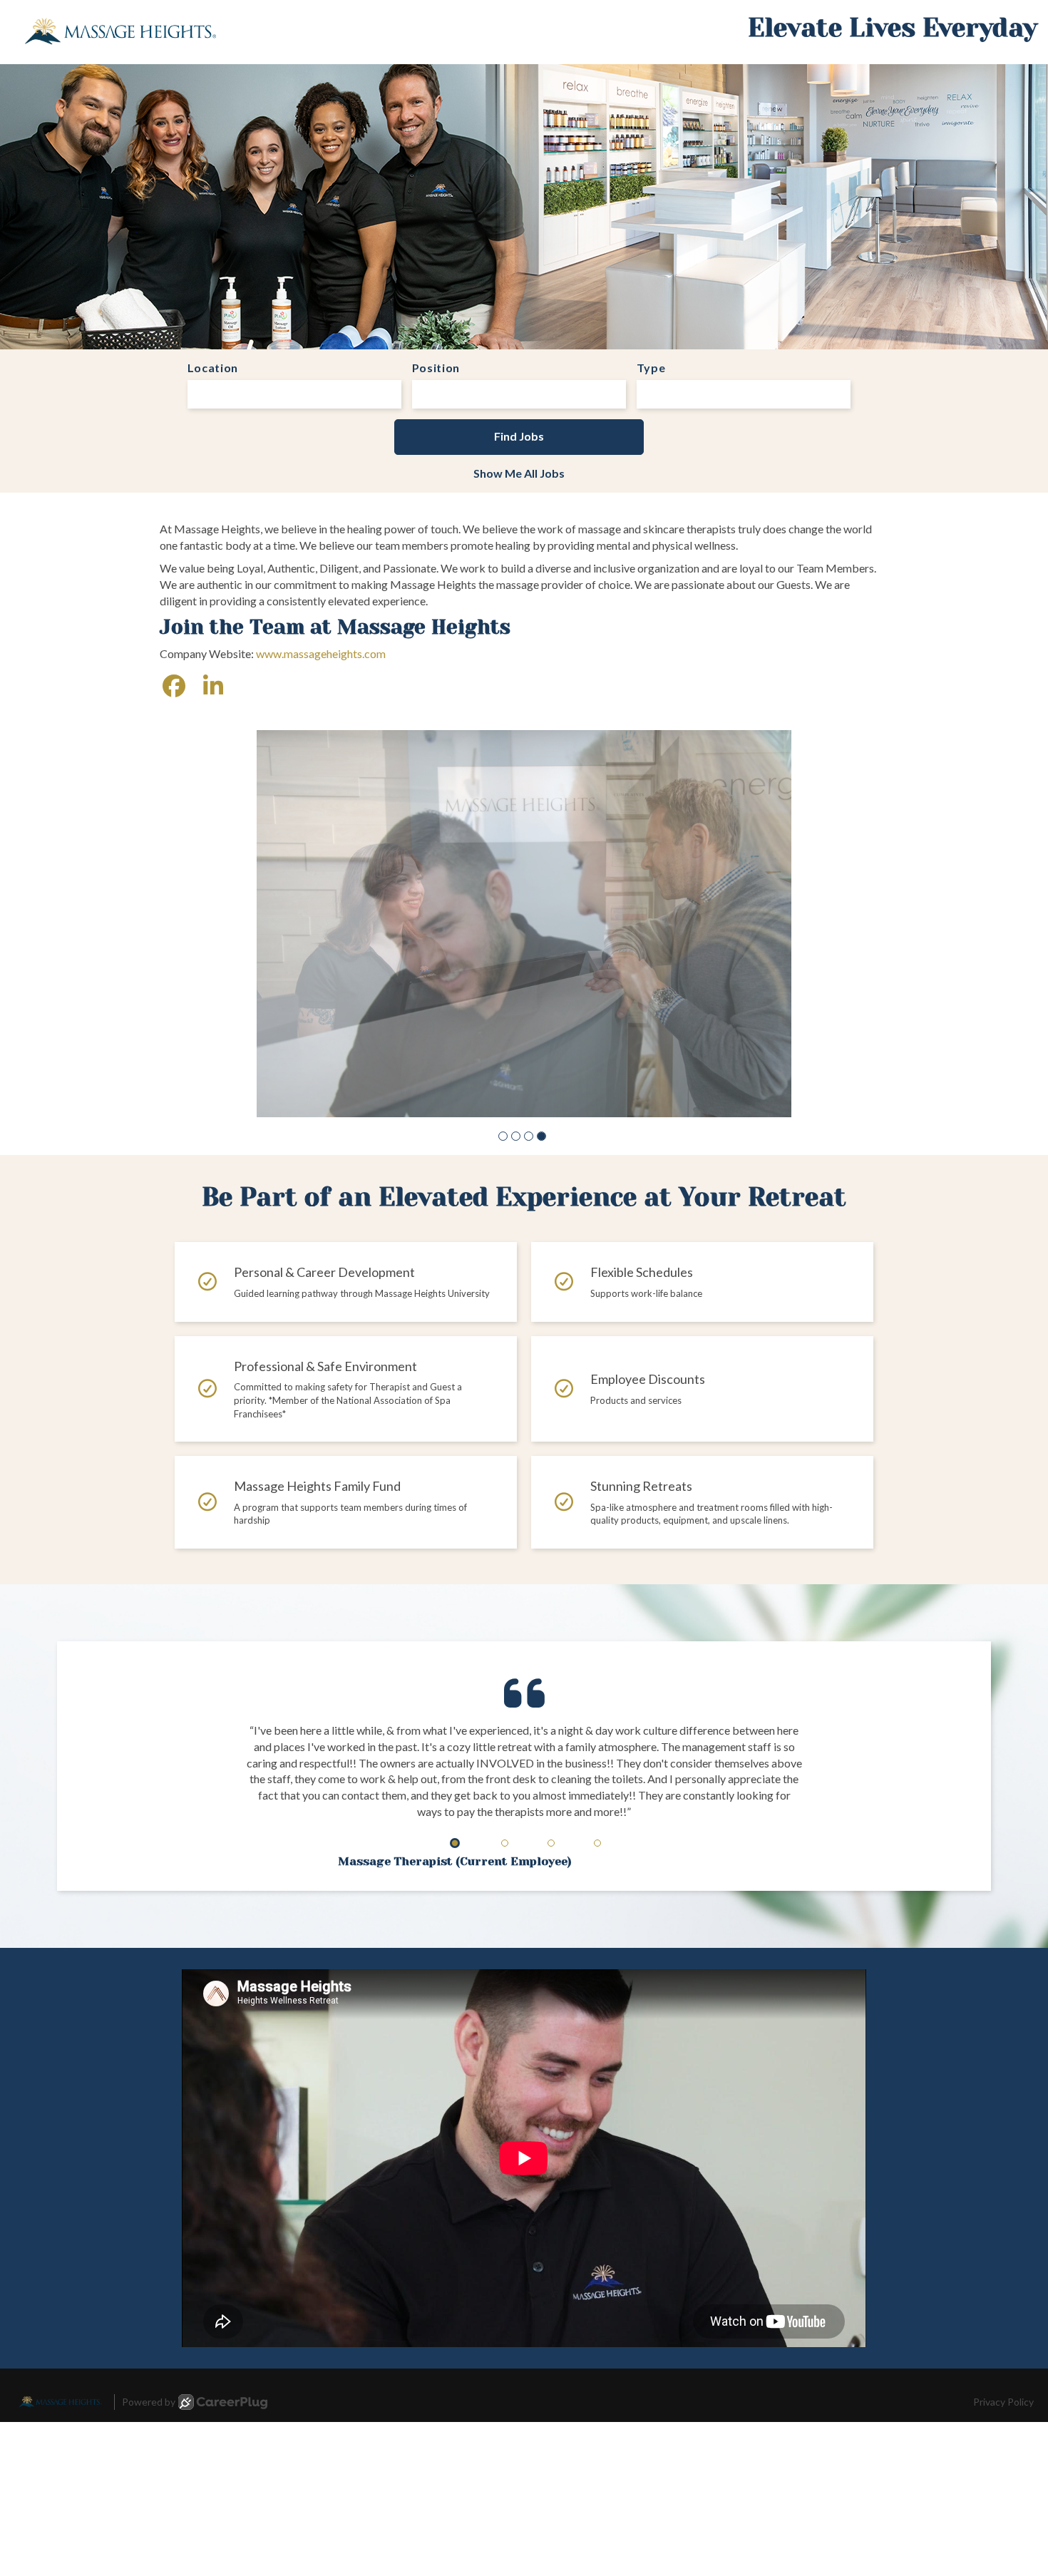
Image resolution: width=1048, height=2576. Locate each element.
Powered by (149, 2402)
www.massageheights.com (321, 653)
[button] (503, 1136)
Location (213, 368)
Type (651, 368)
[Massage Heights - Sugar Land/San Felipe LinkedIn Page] (213, 686)
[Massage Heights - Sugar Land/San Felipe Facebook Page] (174, 686)
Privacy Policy (1003, 2402)
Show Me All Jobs (519, 473)
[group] (524, 924)
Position (436, 368)
